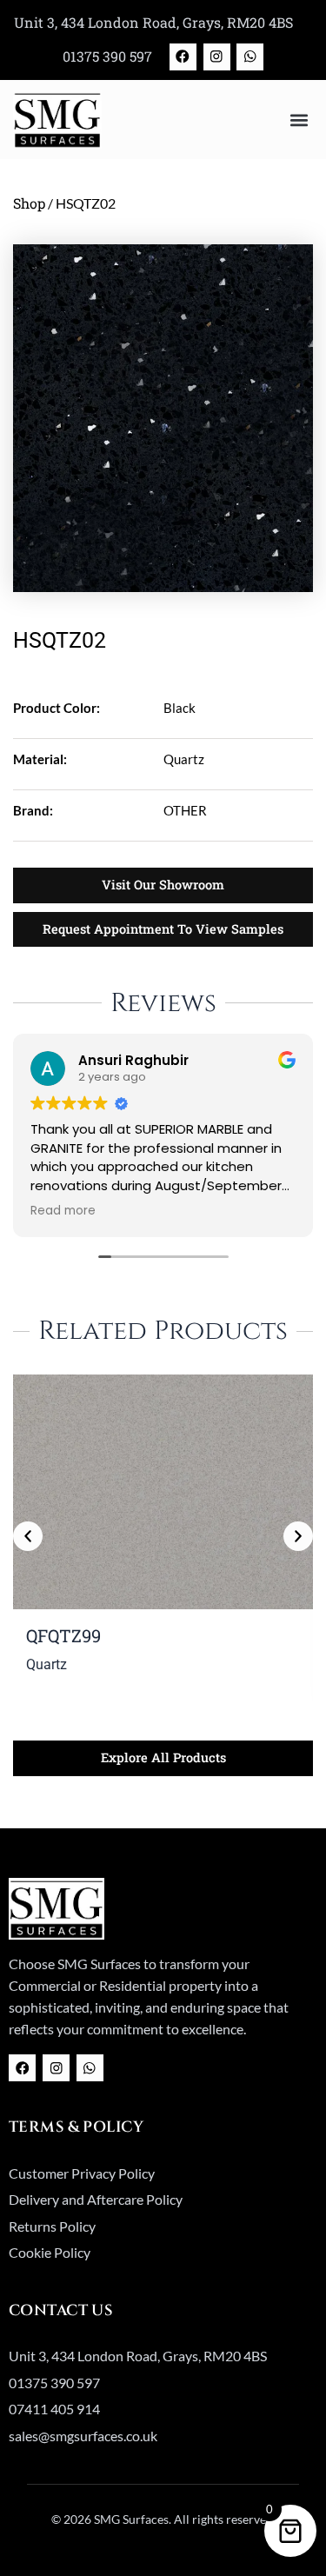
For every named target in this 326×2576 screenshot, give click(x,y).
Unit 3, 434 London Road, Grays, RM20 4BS (153, 22)
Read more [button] (63, 1211)
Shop (29, 203)
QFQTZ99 (63, 1635)
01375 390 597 (107, 56)
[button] (299, 120)
